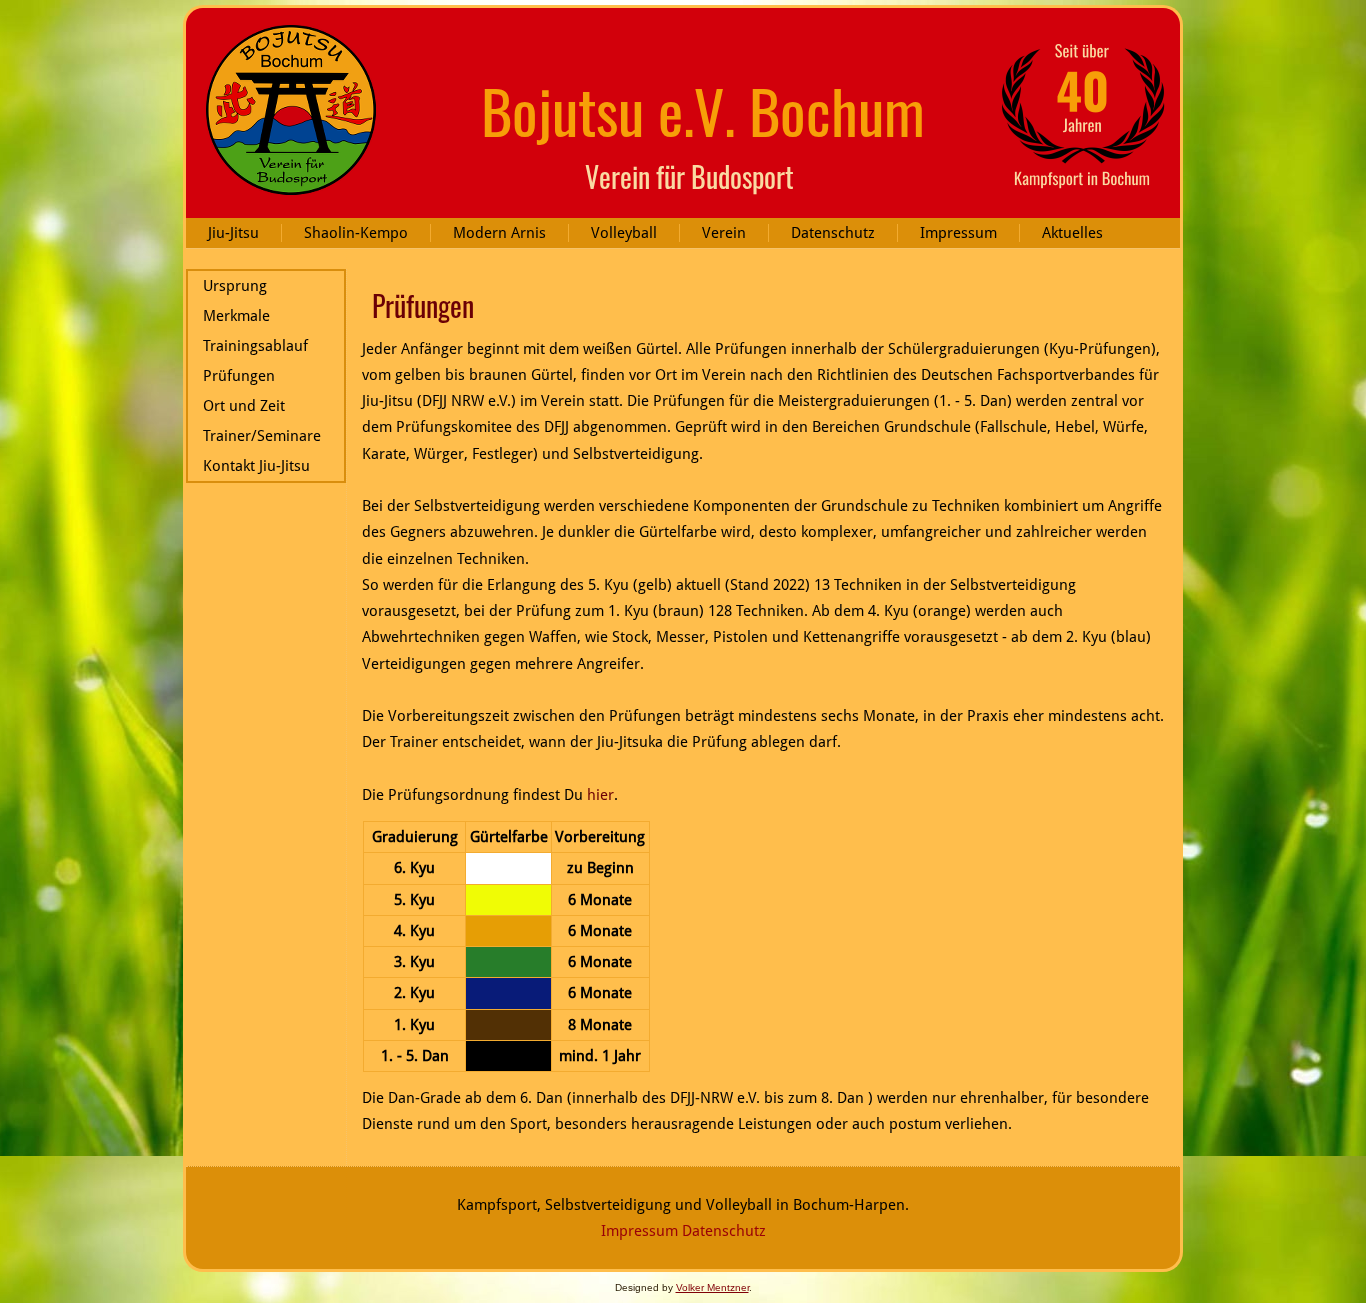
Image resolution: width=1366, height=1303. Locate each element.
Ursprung (235, 286)
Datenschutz (833, 233)
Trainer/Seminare (262, 436)
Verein (724, 233)
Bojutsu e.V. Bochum (703, 109)
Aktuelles (1072, 233)
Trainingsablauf (255, 346)
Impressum (958, 233)
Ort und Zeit (244, 406)
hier (600, 795)
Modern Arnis (499, 233)
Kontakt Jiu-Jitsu (256, 466)
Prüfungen (239, 376)
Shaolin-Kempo (356, 233)
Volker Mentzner (712, 1287)
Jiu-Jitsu (233, 233)
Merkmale (236, 316)
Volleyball (624, 233)
